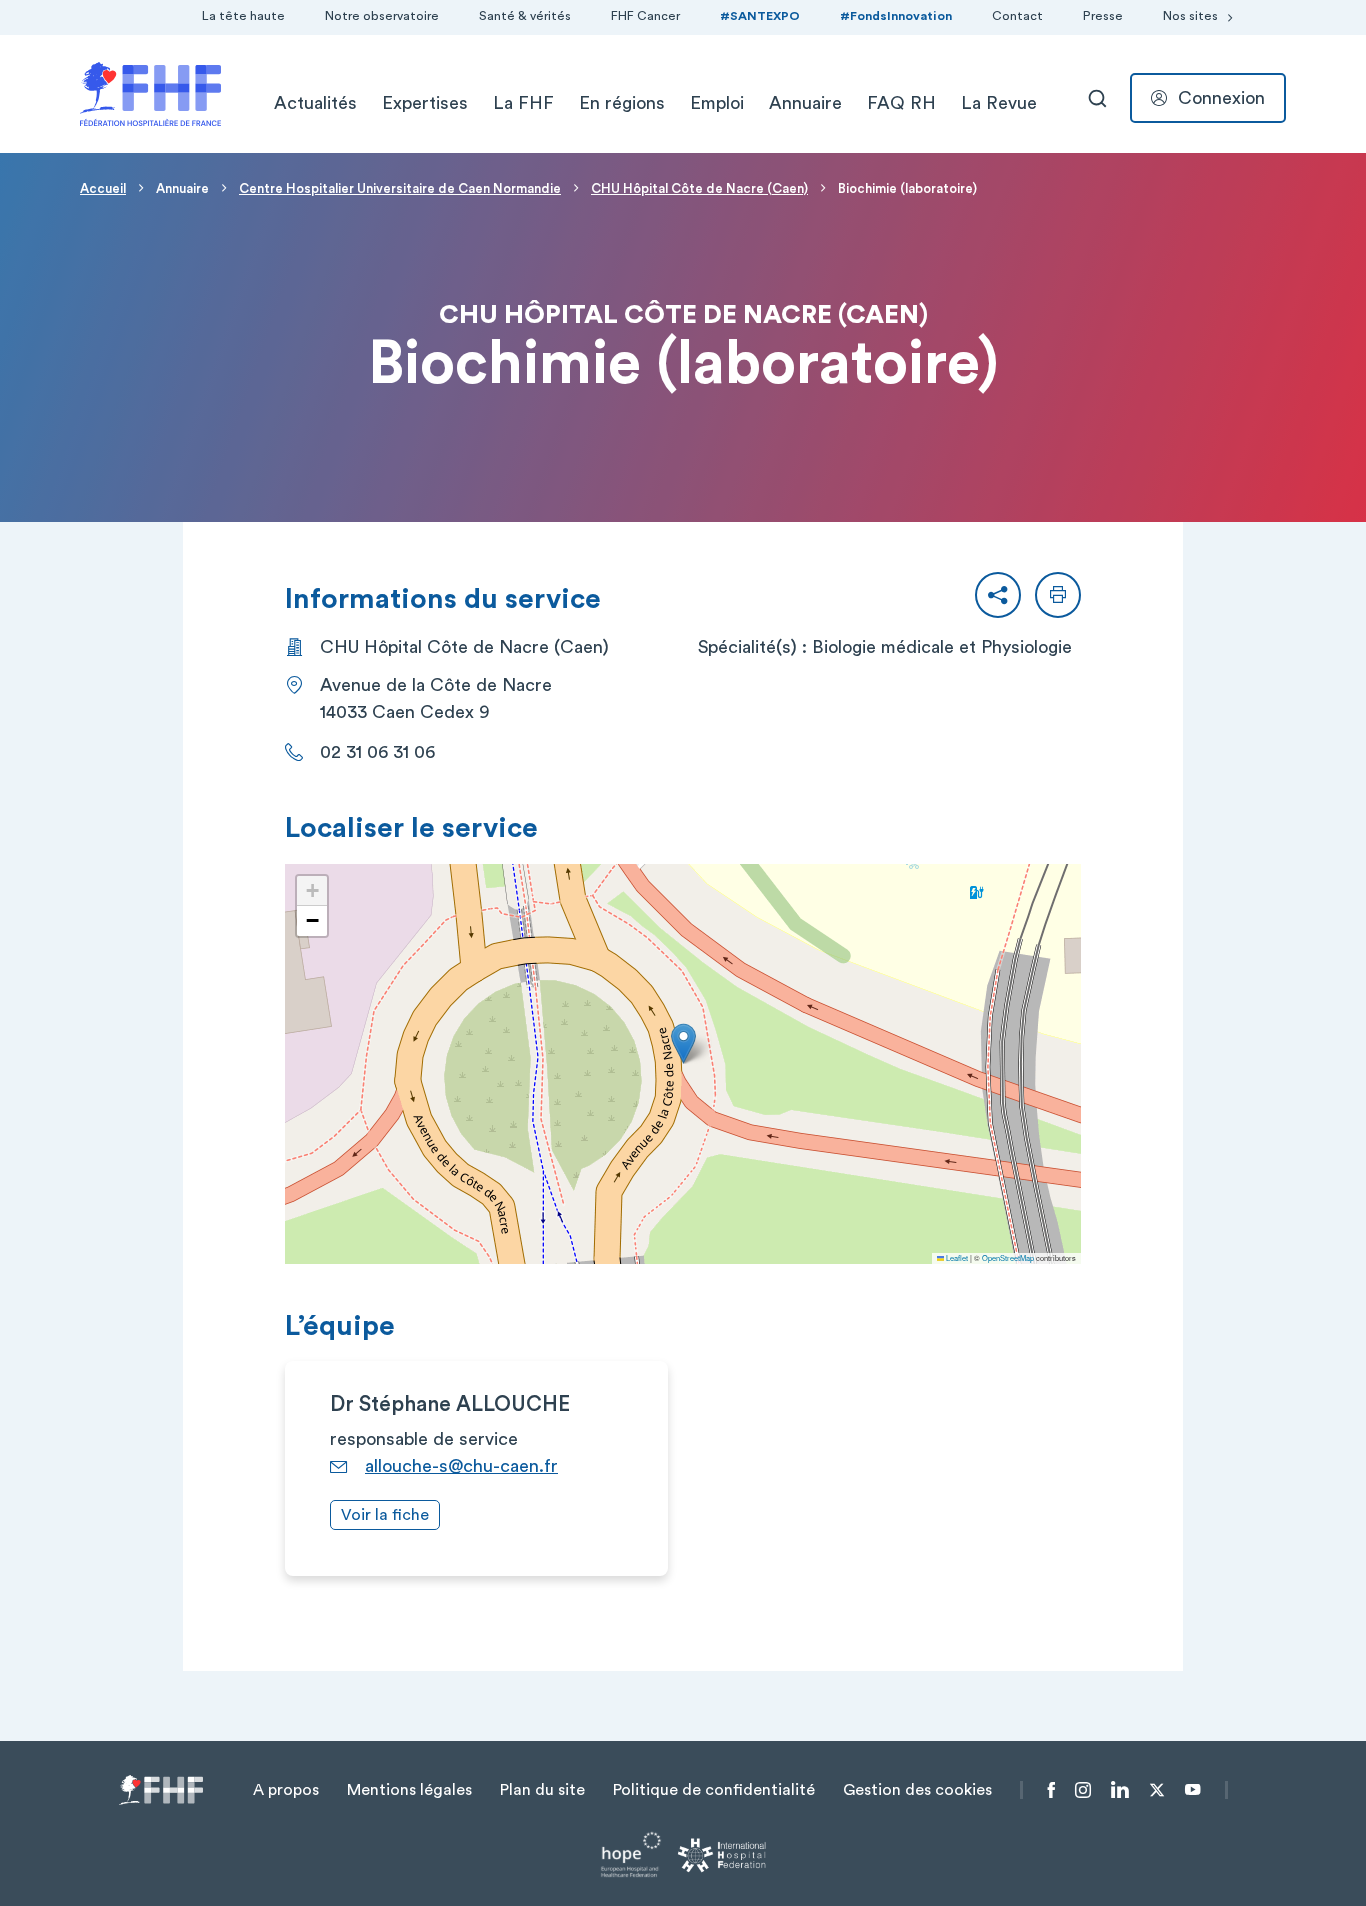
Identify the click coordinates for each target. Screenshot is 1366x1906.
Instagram (1083, 1790)
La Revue (999, 103)
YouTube (1192, 1790)
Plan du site (542, 1790)
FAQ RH (901, 103)
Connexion (1221, 98)
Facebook (1051, 1790)
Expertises (425, 103)
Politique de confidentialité (714, 1790)
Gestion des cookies (917, 1790)
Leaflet (956, 1257)
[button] (998, 595)
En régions (622, 103)
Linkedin (1120, 1790)
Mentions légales (409, 1790)
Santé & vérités (525, 16)
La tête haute (243, 16)
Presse (1103, 16)
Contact (1017, 16)
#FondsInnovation (896, 16)
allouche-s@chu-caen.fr (461, 1466)
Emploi (717, 103)
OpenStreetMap (1008, 1257)
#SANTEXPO (760, 16)
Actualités (315, 103)
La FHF (523, 103)
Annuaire (805, 103)
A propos (286, 1790)
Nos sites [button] (1190, 16)
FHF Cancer (645, 16)
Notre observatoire (382, 16)
